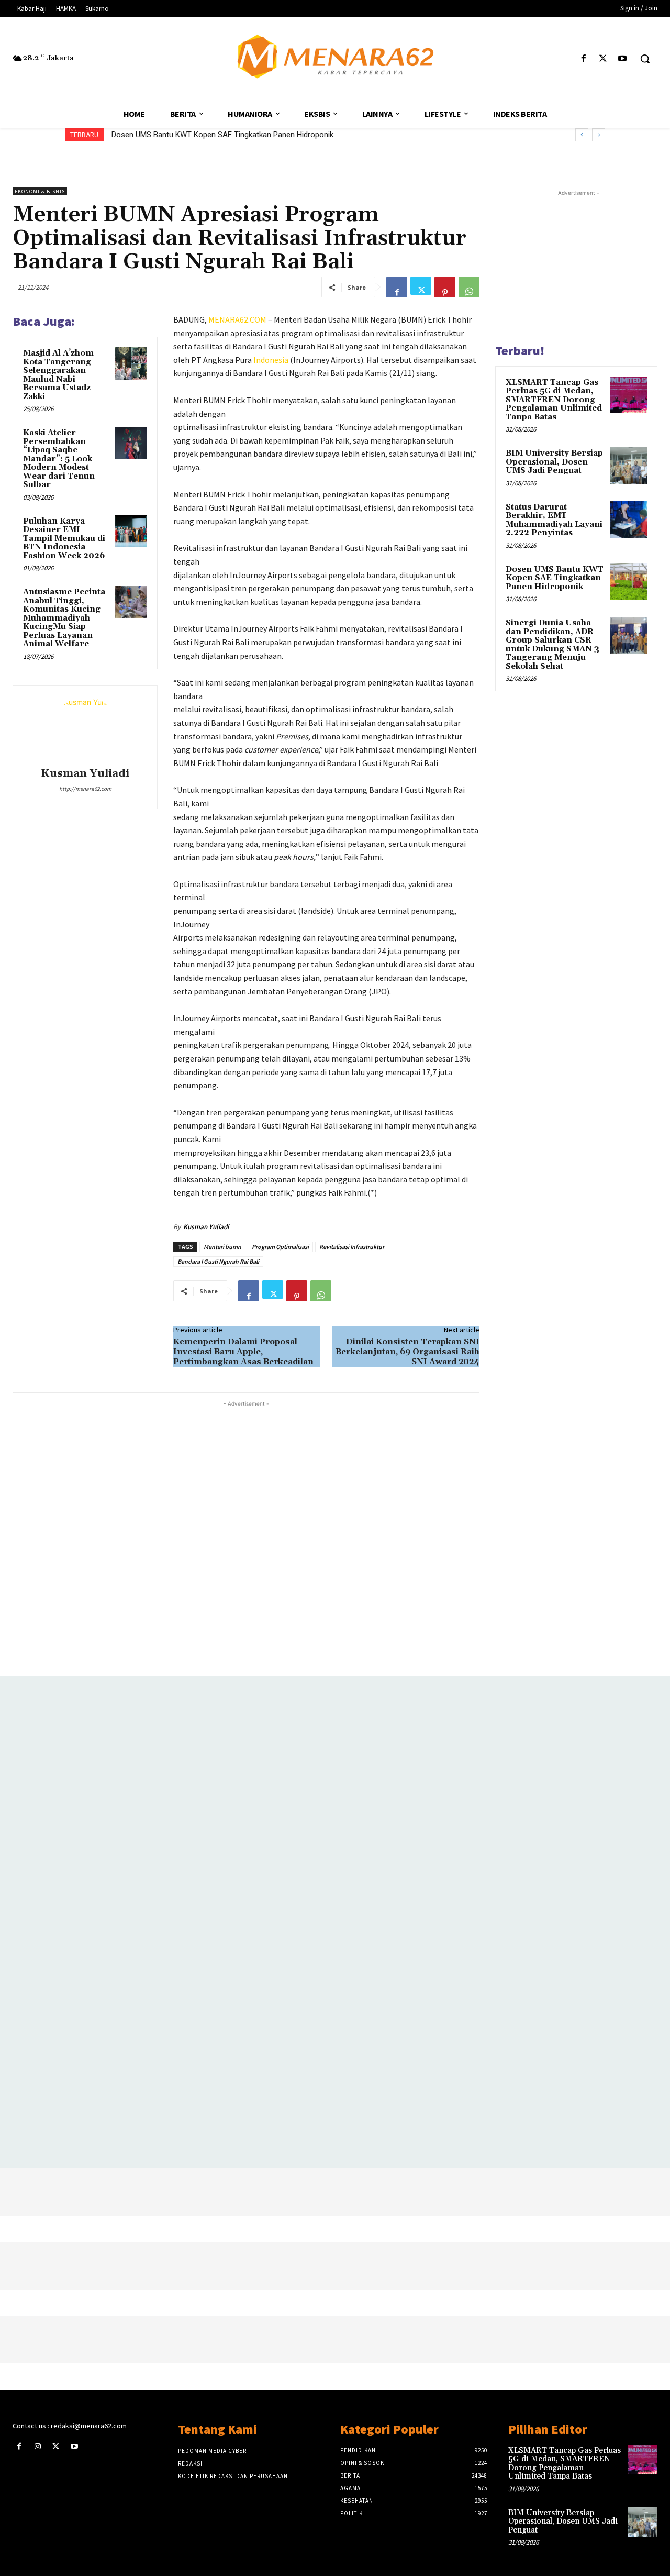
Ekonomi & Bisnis (40, 191)
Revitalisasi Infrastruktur (352, 1247)
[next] (599, 135)
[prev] (582, 135)
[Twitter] (603, 59)
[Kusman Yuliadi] (85, 728)
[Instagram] (37, 2446)
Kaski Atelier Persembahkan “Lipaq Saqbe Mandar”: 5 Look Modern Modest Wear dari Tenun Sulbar (59, 459)
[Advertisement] (246, 1526)
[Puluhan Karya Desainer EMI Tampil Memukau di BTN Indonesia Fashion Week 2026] (131, 532)
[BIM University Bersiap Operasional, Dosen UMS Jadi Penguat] (629, 466)
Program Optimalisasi (280, 1247)
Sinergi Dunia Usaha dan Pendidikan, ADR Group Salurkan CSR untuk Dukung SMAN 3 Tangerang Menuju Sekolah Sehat (552, 645)
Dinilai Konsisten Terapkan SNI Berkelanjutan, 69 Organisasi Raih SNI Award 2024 (407, 1352)
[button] (645, 59)
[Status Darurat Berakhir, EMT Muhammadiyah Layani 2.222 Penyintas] (629, 519)
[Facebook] (583, 59)
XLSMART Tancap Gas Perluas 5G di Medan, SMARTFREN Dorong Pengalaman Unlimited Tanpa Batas (554, 400)
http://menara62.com (85, 789)
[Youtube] (623, 59)
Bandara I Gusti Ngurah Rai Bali (218, 1261)
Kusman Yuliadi (85, 774)
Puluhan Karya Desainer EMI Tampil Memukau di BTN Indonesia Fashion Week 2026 (64, 539)
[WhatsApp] (469, 287)
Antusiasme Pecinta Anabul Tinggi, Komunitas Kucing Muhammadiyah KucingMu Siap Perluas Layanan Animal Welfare (64, 618)
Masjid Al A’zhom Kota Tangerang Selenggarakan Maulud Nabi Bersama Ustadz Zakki (58, 375)
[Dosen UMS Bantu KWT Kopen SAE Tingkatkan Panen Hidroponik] (629, 582)
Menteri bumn (222, 1247)
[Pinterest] (445, 287)
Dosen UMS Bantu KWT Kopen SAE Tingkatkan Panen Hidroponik (222, 135)
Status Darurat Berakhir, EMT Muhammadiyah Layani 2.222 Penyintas (554, 520)
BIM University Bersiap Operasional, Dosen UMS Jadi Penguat (554, 462)
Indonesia (271, 360)
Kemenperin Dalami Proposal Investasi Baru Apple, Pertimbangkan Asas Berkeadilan (243, 1352)
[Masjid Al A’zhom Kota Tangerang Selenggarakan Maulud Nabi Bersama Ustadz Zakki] (131, 363)
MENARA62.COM (237, 319)
